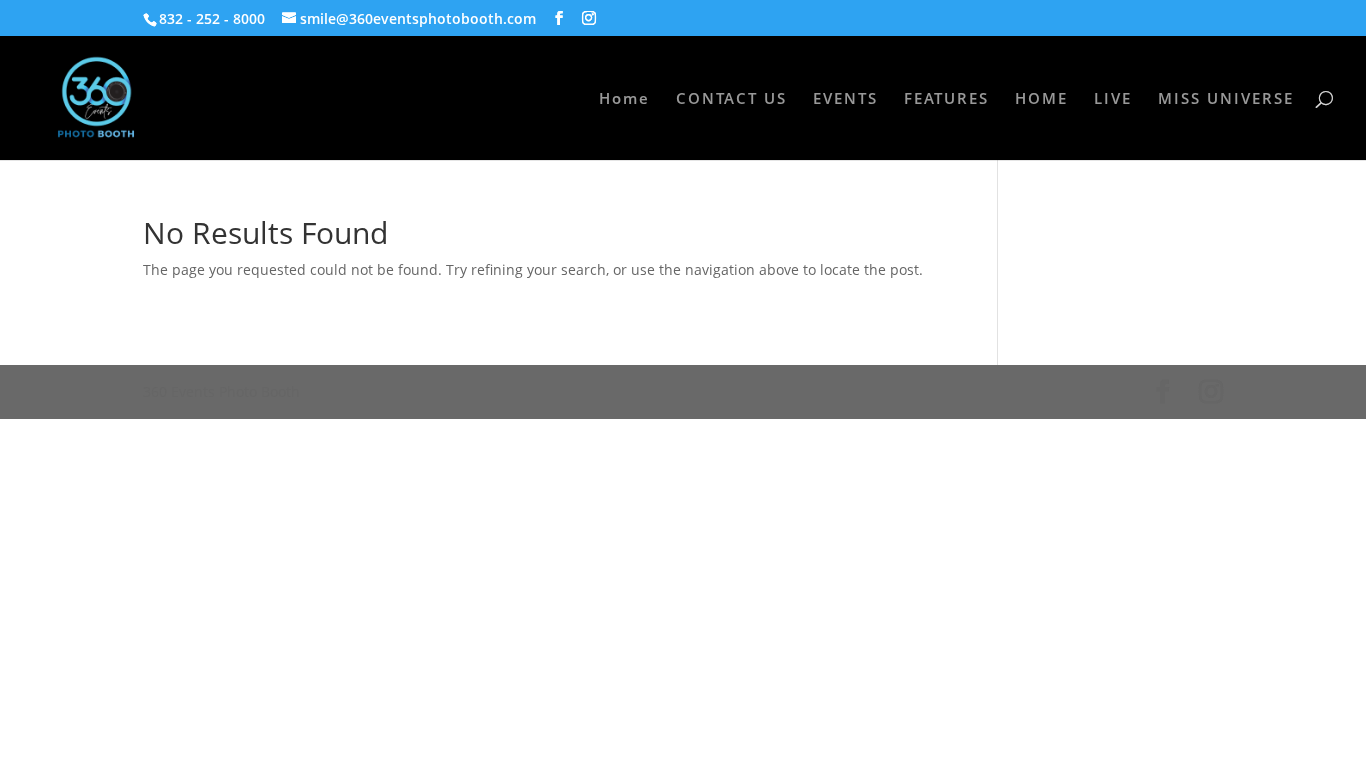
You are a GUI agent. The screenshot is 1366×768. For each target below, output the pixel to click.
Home (624, 99)
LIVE (1113, 99)
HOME (1041, 99)
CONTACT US (731, 99)
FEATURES (946, 99)
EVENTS (845, 99)
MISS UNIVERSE (1226, 99)
